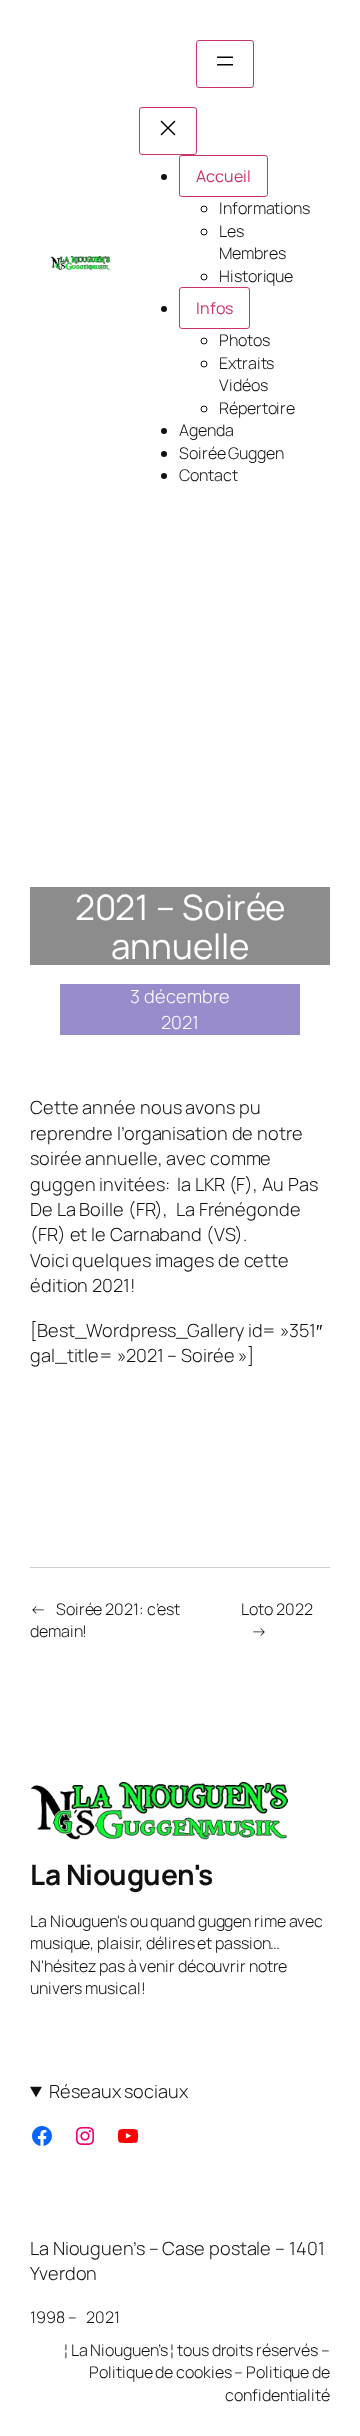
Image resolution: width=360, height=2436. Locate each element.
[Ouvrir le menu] (225, 64)
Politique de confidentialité (277, 2383)
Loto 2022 (276, 1609)
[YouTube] (128, 2136)
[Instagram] (85, 2136)
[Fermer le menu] (168, 131)
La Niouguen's (121, 1874)
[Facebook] (42, 2136)
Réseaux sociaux (118, 2091)
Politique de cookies (160, 2372)
